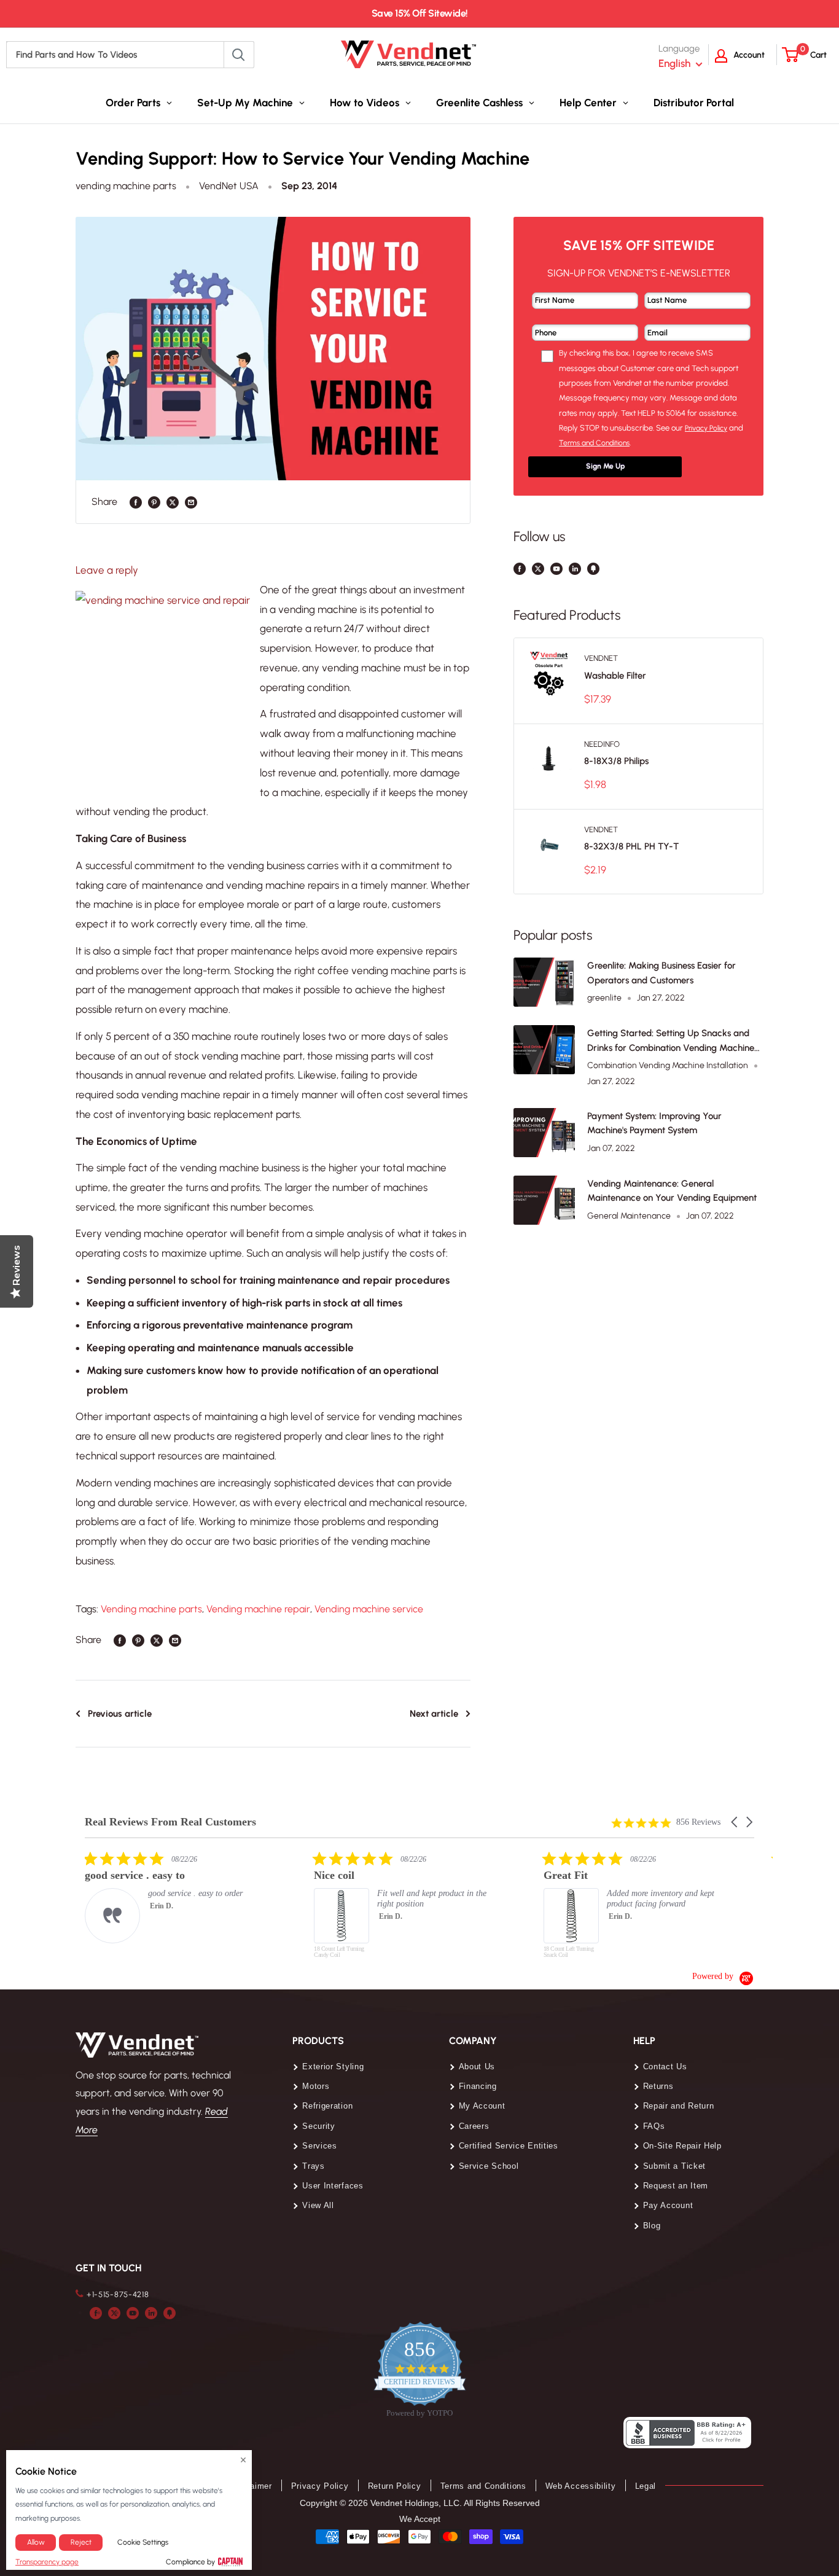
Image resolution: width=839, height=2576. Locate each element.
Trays (314, 2166)
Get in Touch (108, 2268)
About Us (477, 2067)
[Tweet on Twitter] (173, 502)
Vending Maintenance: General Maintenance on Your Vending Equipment (672, 1191)
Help (644, 2041)
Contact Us (665, 2067)
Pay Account (668, 2205)
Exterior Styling (333, 2067)
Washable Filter (615, 676)
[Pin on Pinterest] (154, 502)
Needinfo (602, 744)
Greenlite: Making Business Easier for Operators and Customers (661, 973)
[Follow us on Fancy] (593, 568)
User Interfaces (333, 2186)
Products (318, 2041)
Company (473, 2041)
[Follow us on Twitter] (538, 568)
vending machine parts (126, 186)
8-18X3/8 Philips (616, 761)
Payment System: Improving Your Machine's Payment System (654, 1123)
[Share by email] (191, 502)
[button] (735, 1822)
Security (319, 2126)
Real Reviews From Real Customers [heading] (170, 1822)
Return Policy (395, 2486)
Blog (652, 2226)
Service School (489, 2166)
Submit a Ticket (675, 2166)
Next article (434, 1714)
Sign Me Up (605, 466)
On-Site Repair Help (682, 2146)
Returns (658, 2086)
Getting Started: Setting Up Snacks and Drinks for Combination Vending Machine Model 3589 (671, 1041)
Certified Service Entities (509, 2146)
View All (318, 2205)
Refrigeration (327, 2106)
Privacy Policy (320, 2486)
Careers (474, 2126)
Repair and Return (679, 2106)
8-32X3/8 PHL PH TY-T (631, 846)
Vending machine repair (258, 1609)
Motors (316, 2086)
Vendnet (601, 658)
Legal (646, 2486)
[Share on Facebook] (136, 502)
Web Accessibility (581, 2486)
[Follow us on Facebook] (520, 568)
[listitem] (177, 1897)
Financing (478, 2086)
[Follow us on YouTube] (556, 568)
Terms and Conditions (483, 2486)
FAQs (654, 2126)
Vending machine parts (151, 1609)
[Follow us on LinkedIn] (575, 568)
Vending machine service (369, 1609)
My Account (482, 2106)
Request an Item (676, 2186)
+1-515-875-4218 (118, 2294)
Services (320, 2146)
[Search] (239, 55)
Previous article (120, 1714)
